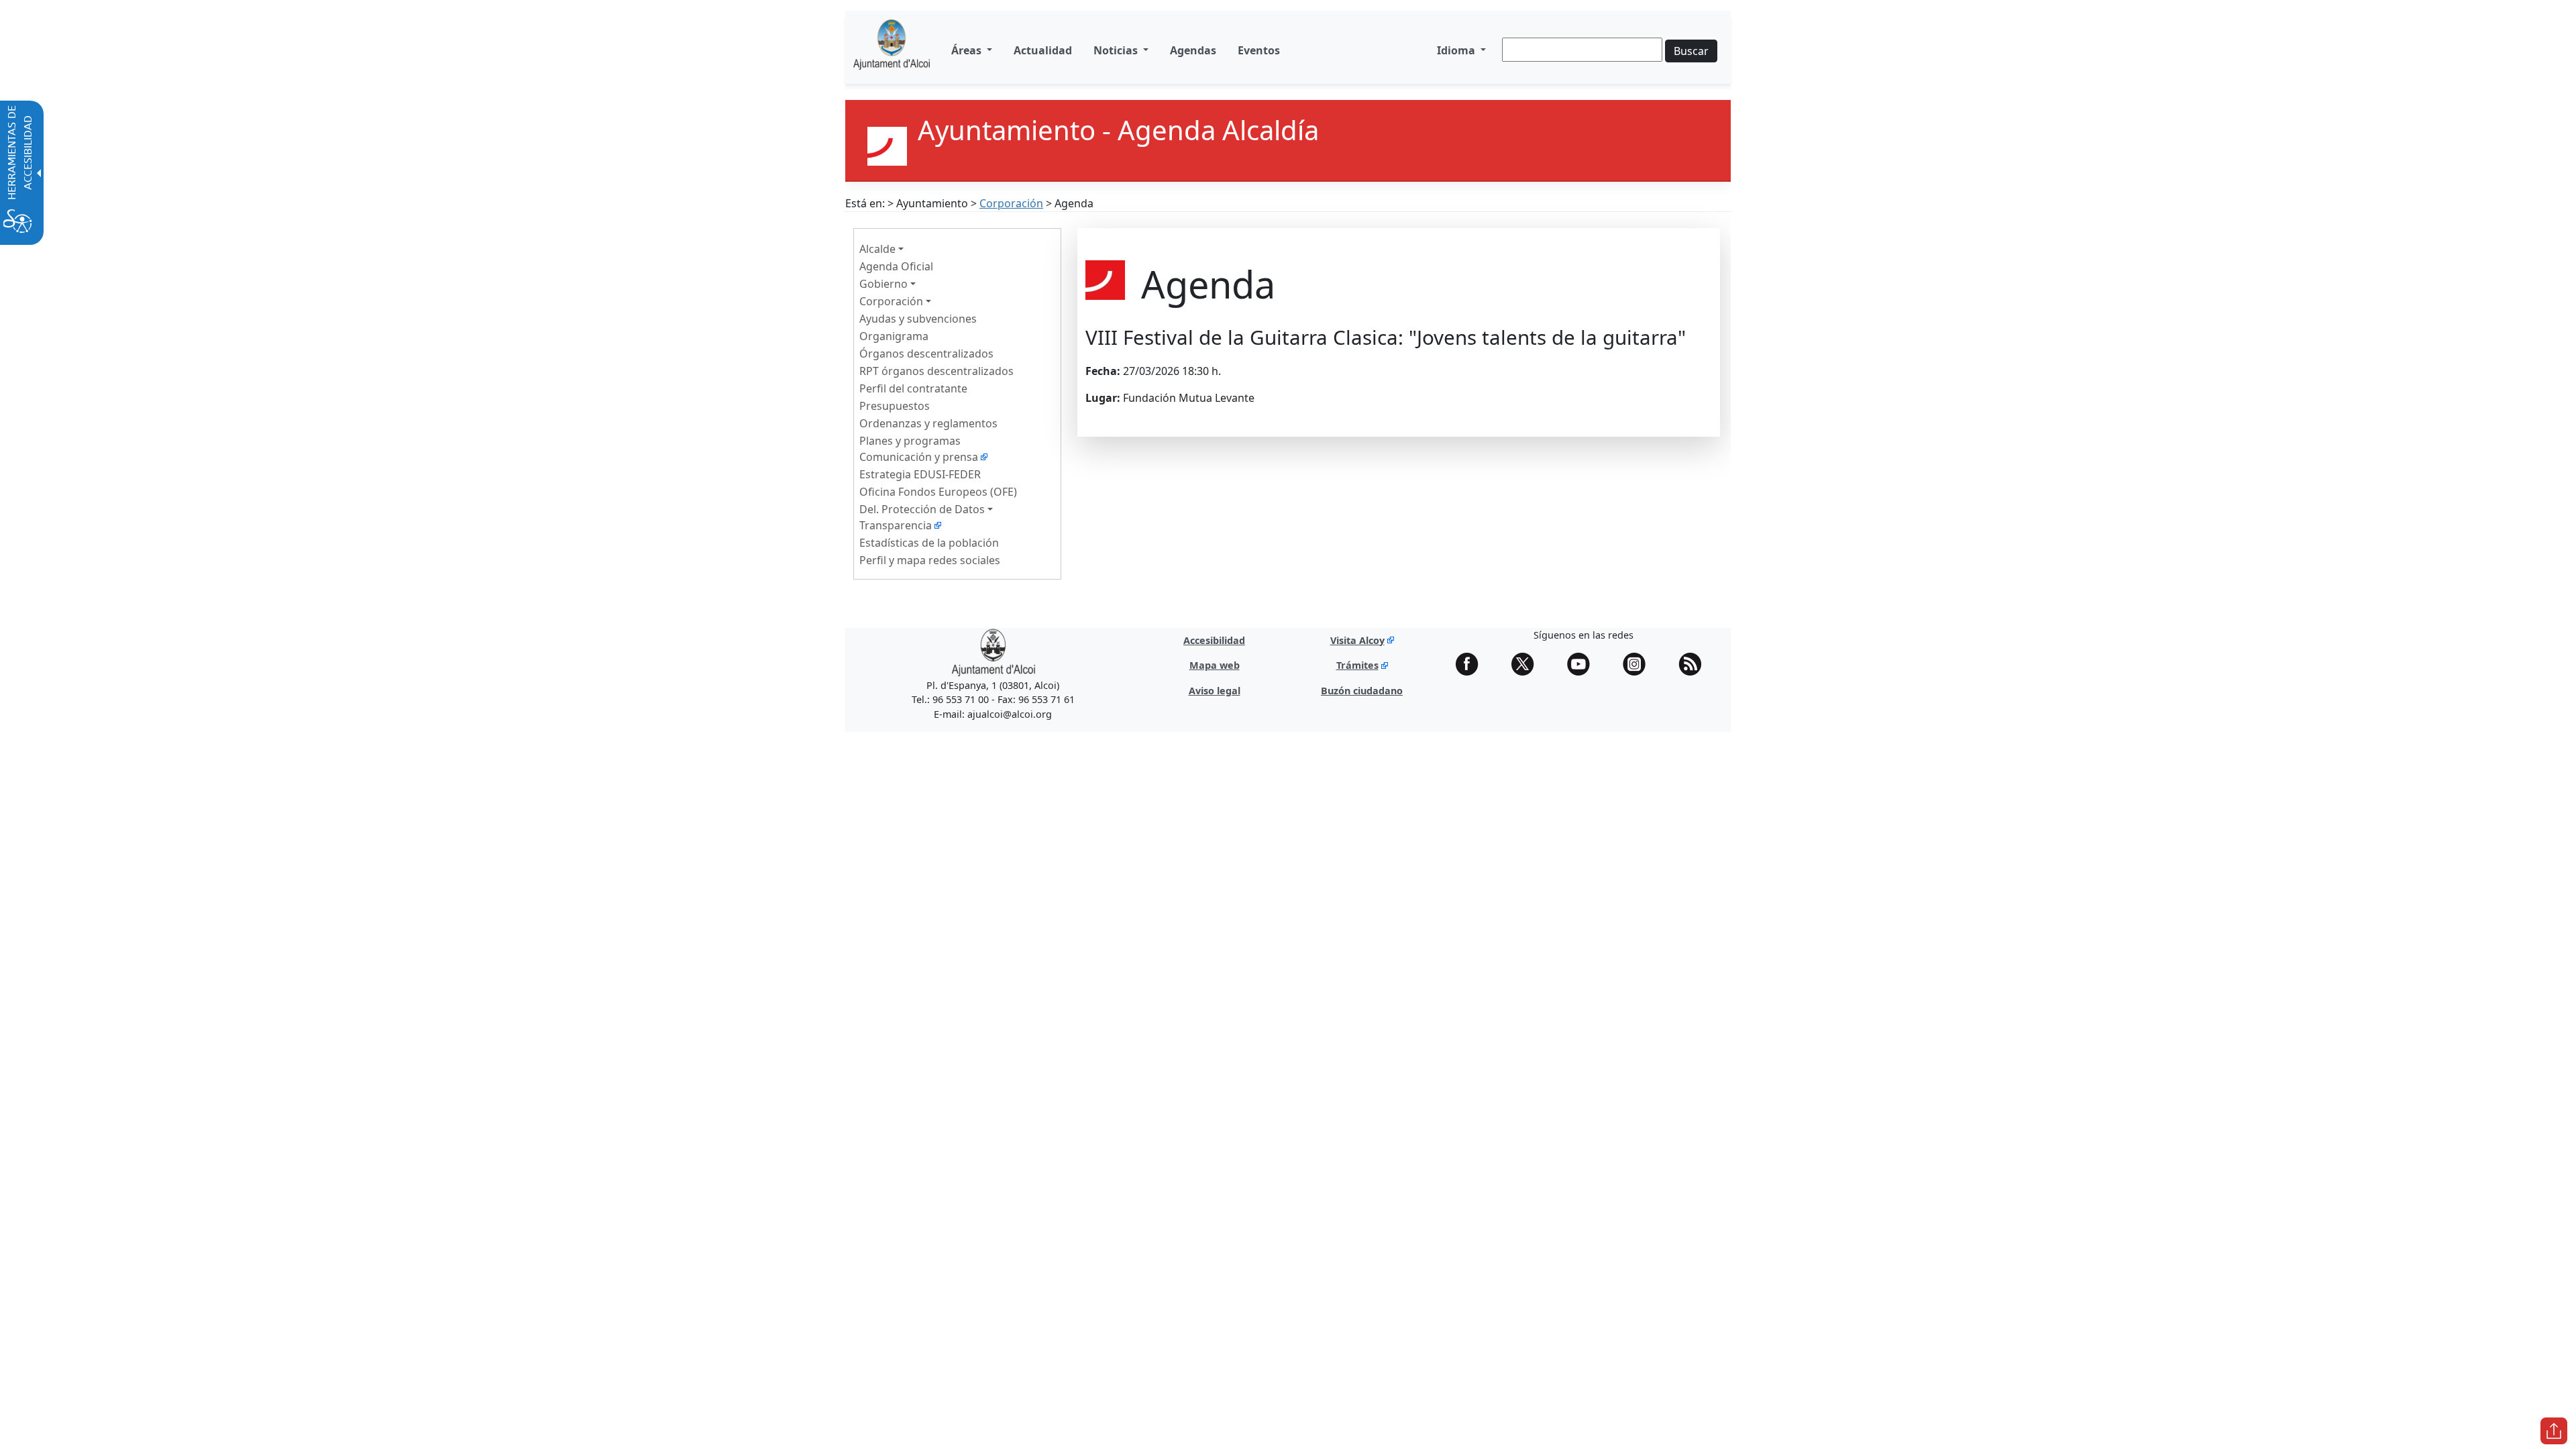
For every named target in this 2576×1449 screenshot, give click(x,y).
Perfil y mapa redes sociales (930, 560)
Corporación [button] (891, 301)
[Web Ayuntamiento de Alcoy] (892, 50)
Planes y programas (910, 441)
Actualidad (1043, 50)
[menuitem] (1043, 50)
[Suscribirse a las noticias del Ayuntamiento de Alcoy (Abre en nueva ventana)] (1695, 664)
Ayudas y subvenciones (918, 319)
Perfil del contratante (913, 388)
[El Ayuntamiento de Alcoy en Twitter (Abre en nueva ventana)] (1527, 664)
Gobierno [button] (883, 284)
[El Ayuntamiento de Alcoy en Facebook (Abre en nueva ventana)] (1472, 664)
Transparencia (896, 525)
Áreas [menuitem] (968, 50)
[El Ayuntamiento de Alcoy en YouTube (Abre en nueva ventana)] (1583, 664)
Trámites (1357, 665)
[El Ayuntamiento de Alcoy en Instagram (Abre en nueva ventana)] (1639, 664)
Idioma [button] (1457, 50)
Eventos (1259, 50)
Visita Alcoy (1357, 640)
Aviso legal (1215, 691)
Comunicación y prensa (919, 457)
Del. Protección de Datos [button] (922, 509)
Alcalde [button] (877, 249)
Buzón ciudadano (1362, 691)
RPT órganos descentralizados (936, 371)
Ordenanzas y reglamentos (928, 423)
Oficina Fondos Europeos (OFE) (938, 492)
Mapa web (1215, 665)
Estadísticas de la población (929, 543)
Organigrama (894, 336)
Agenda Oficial (896, 266)
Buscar (1691, 51)
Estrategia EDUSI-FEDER (920, 474)
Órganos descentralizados (926, 354)
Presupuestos (895, 406)
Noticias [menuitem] (1117, 50)
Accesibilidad (1214, 640)
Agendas (1193, 50)
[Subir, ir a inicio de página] (2554, 1431)
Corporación (1011, 203)
